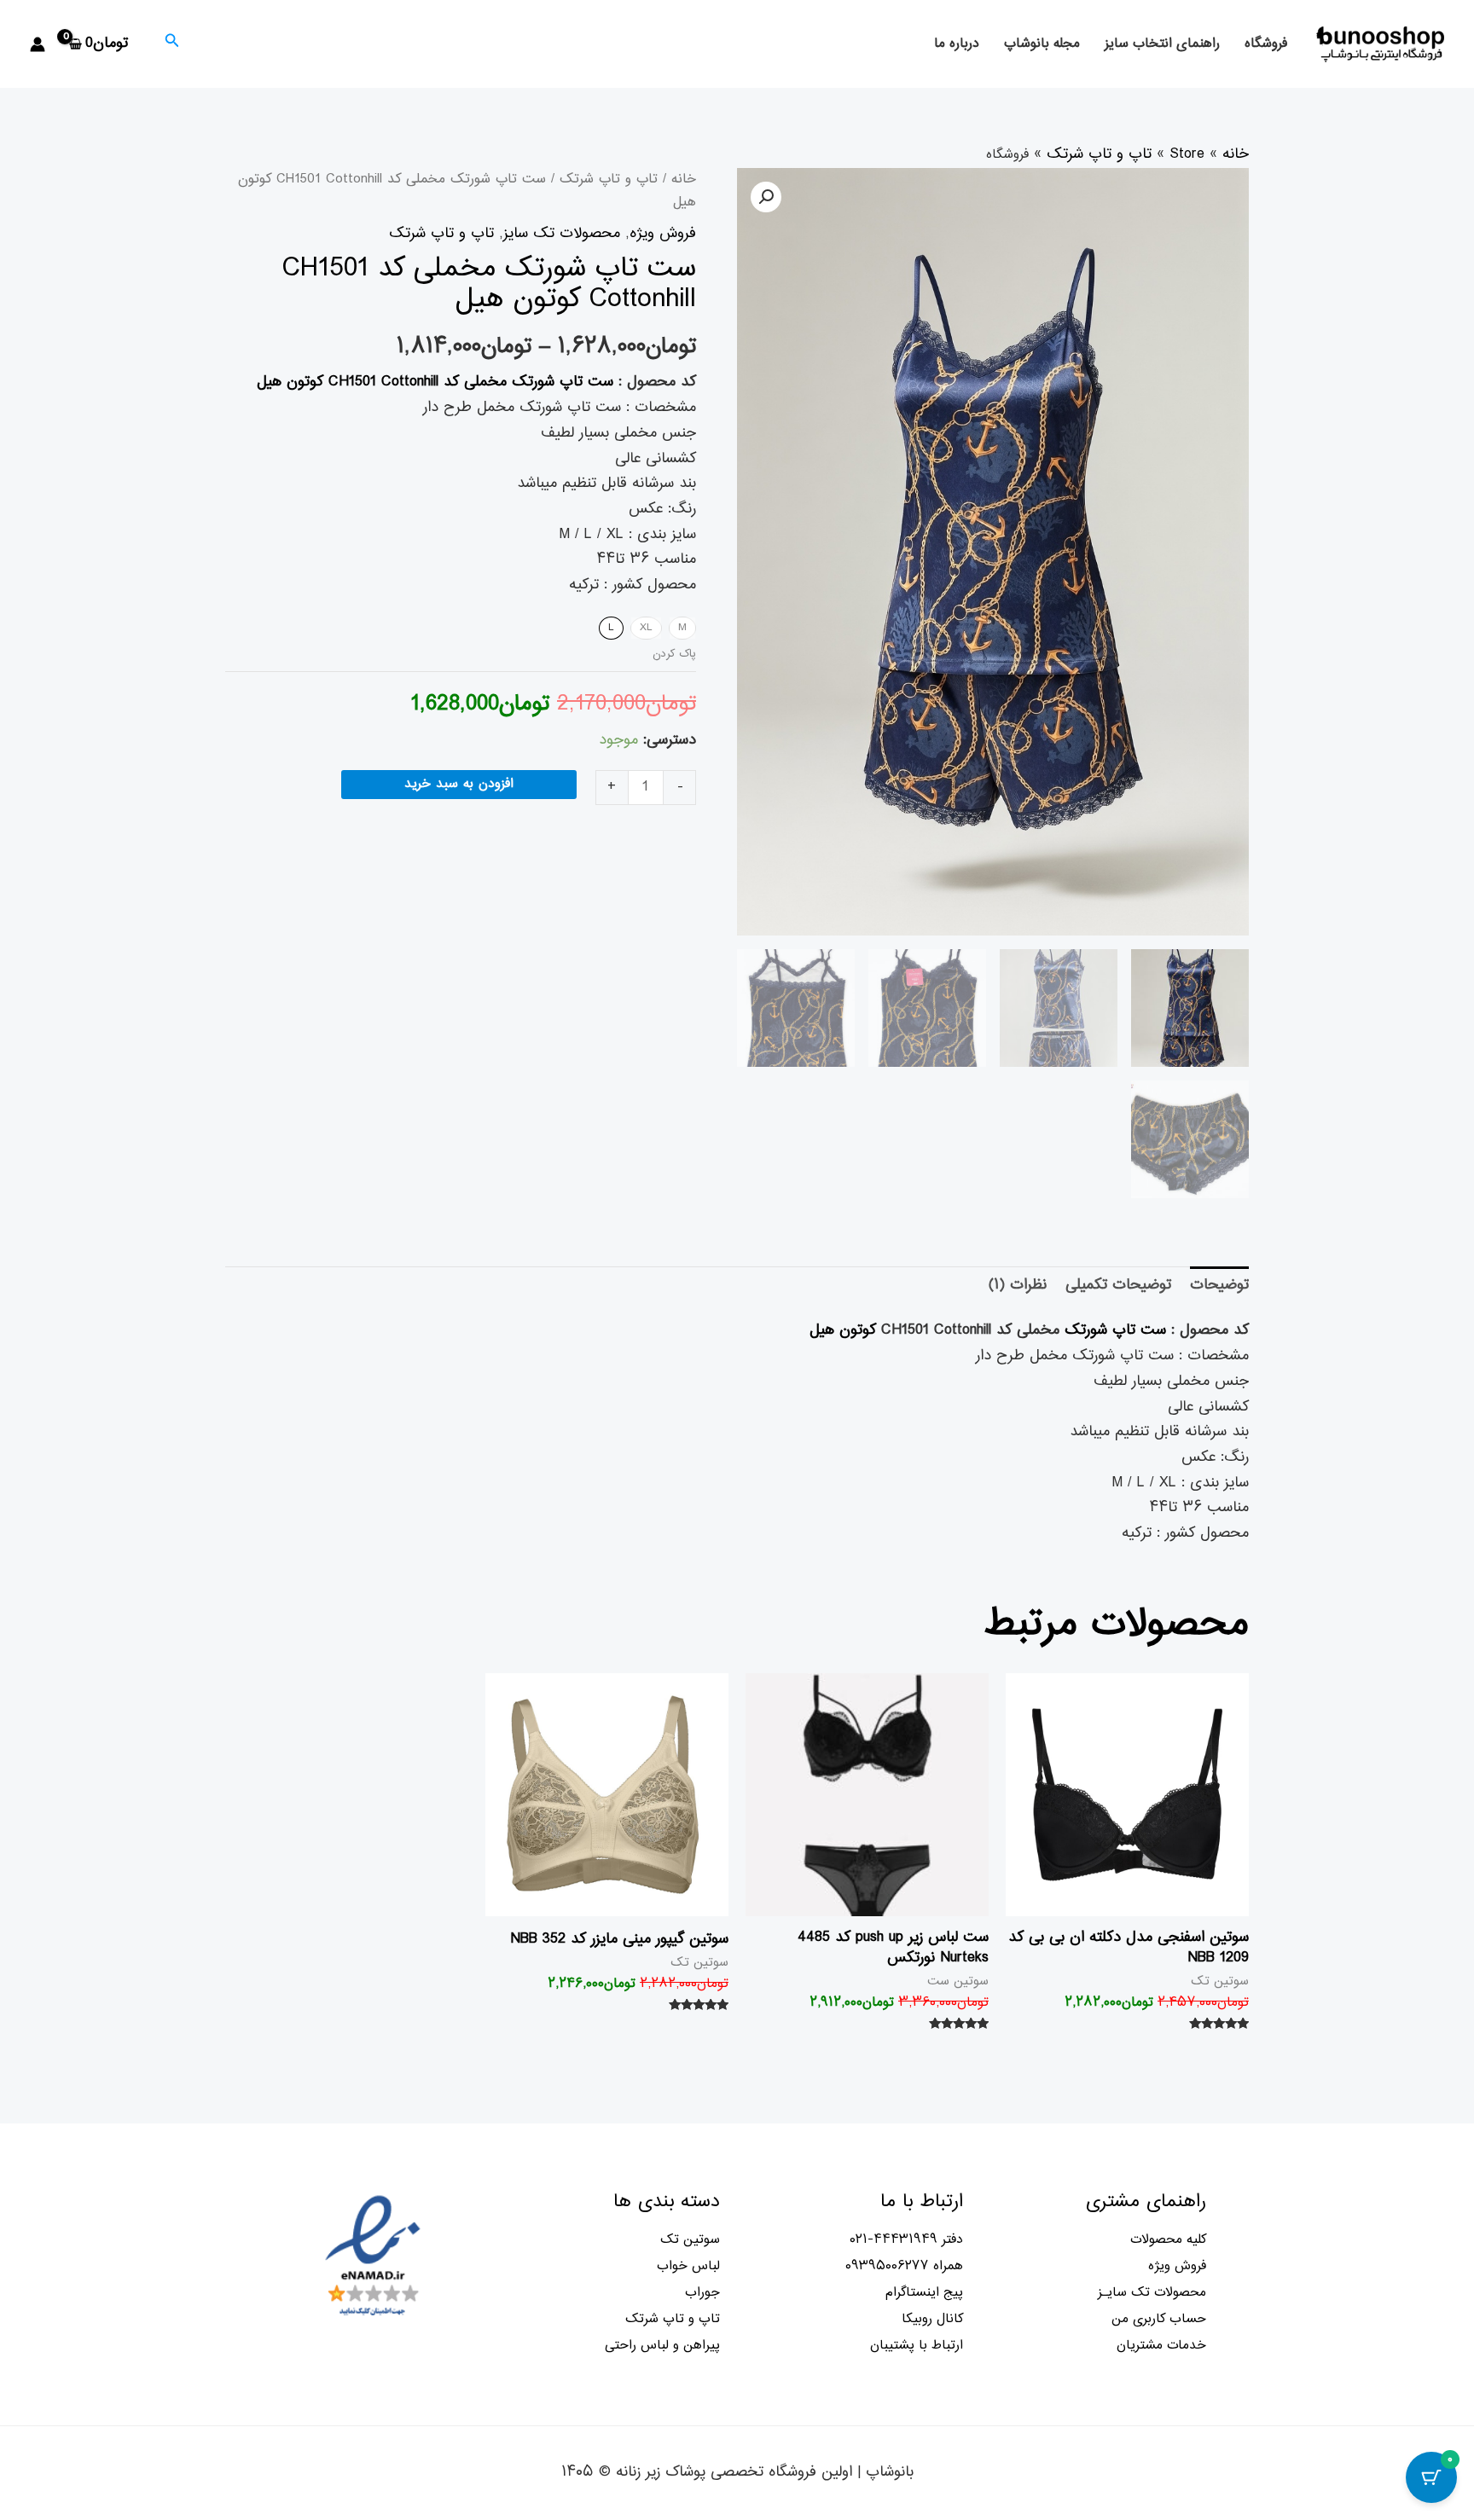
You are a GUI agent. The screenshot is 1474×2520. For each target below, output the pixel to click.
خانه (1236, 154)
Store (1187, 154)
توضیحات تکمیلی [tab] (1118, 1285)
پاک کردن (674, 654)
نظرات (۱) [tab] (1018, 1285)
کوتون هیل (843, 1330)
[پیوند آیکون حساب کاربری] (38, 44)
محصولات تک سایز (562, 234)
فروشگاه (1266, 44)
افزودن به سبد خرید (459, 784)
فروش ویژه (663, 234)
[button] (766, 197)
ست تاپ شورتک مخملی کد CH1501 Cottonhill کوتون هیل (435, 382)
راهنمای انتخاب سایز (1162, 44)
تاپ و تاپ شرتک (1099, 154)
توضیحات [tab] (1219, 1285)
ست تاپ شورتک (1115, 1330)
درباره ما (957, 44)
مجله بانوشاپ (1042, 44)
